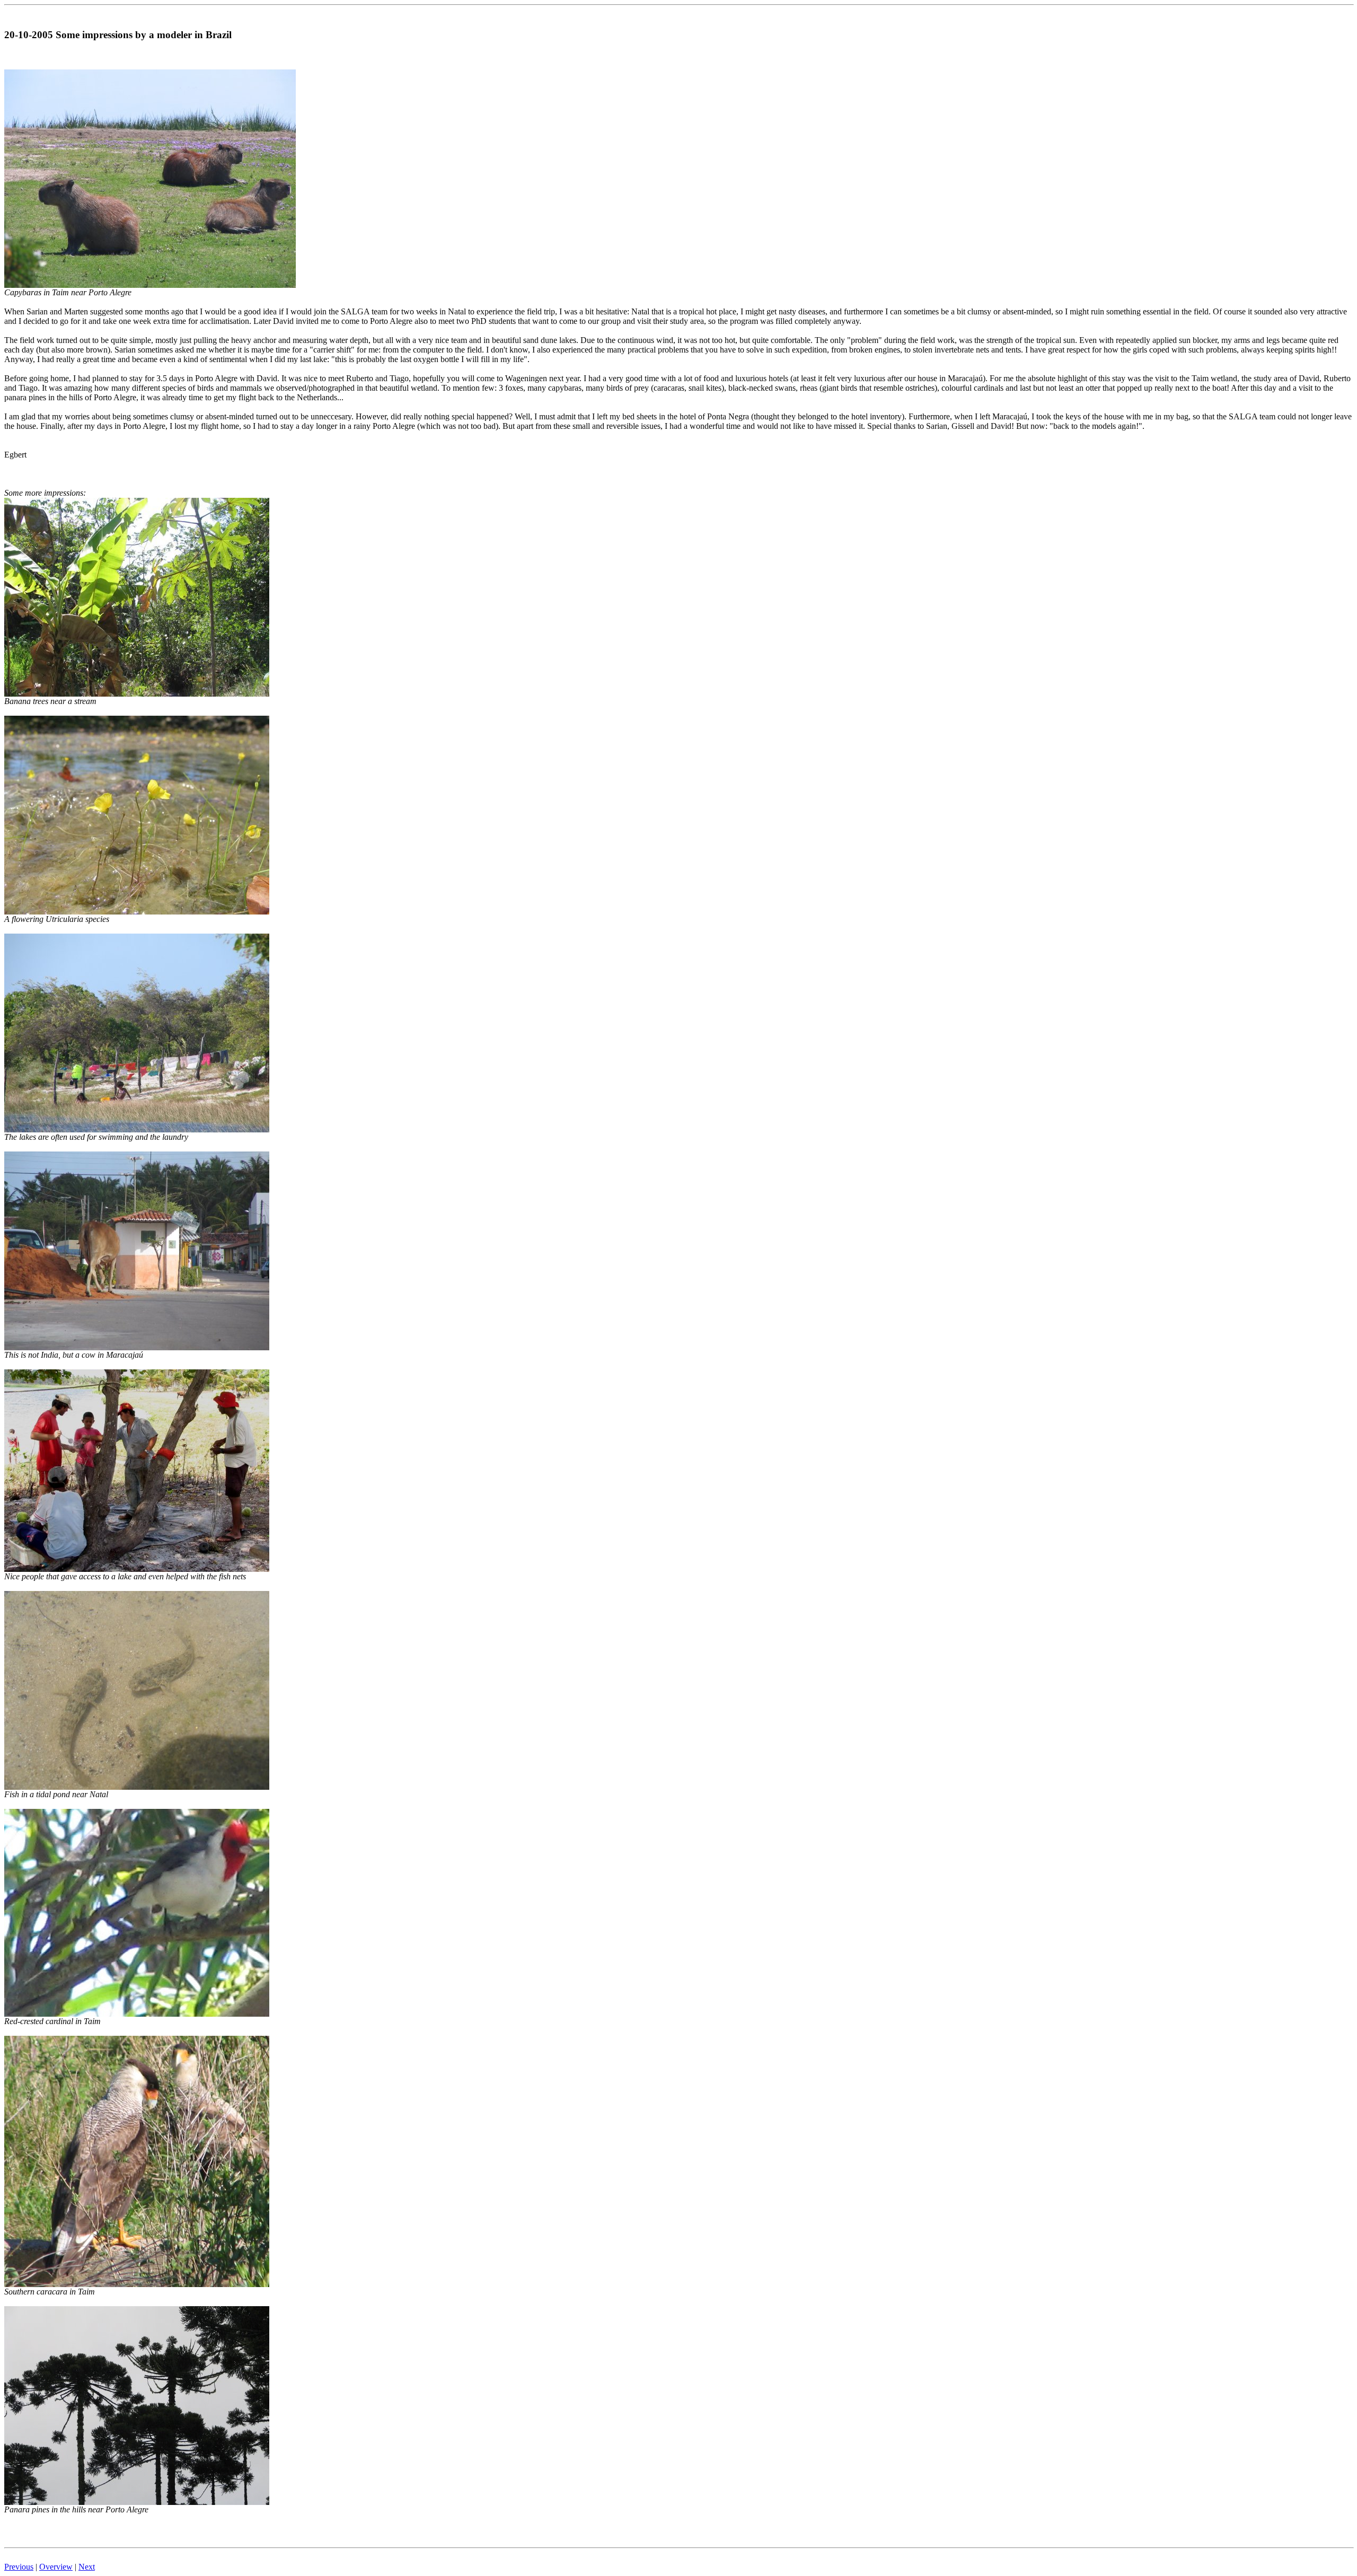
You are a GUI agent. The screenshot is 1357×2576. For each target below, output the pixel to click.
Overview (56, 2567)
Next (87, 2567)
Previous (19, 2567)
